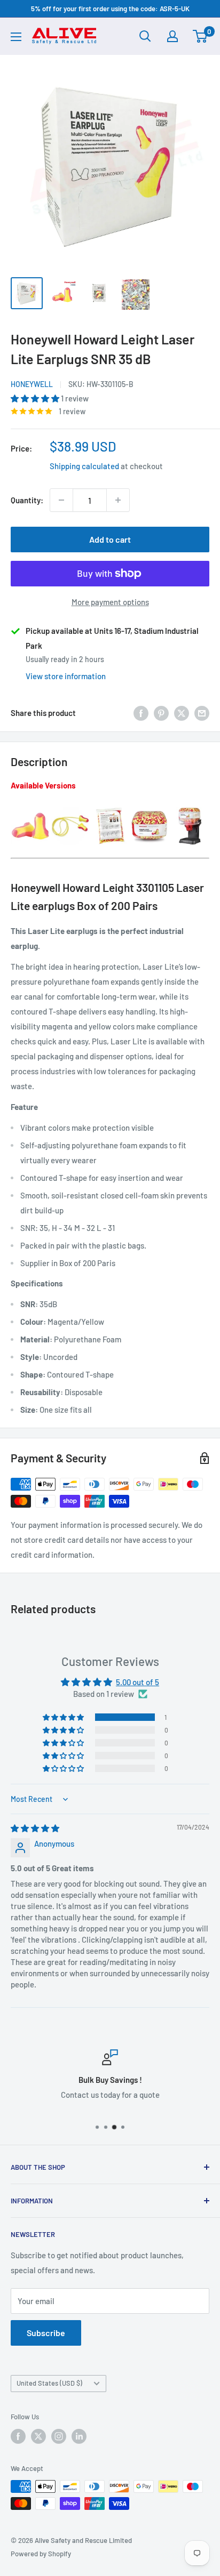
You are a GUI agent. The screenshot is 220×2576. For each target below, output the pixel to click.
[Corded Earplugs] (70, 807)
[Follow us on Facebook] (18, 2436)
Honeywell (32, 384)
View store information (66, 676)
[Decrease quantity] (61, 500)
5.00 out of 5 (137, 1682)
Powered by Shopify (41, 2554)
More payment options (110, 602)
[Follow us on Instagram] (59, 2436)
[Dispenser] (190, 807)
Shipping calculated (84, 466)
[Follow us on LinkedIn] (79, 2436)
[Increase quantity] (118, 500)
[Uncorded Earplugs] (30, 807)
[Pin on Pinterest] (161, 713)
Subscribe (46, 2333)
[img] (35, 1828)
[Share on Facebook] (141, 713)
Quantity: (27, 500)
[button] (36, 398)
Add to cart (110, 539)
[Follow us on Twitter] (38, 2436)
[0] (201, 36)
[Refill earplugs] (150, 807)
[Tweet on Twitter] (182, 713)
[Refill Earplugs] (110, 807)
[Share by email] (202, 713)
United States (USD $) (49, 2383)
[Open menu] (16, 37)
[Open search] (145, 36)
